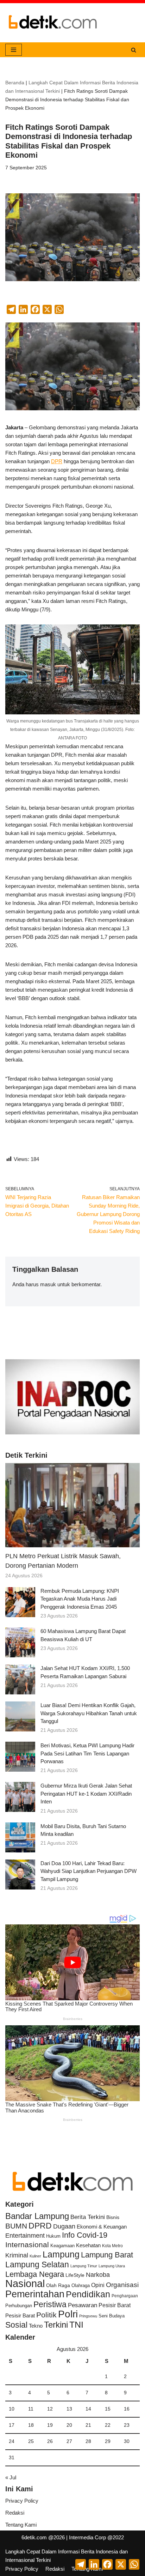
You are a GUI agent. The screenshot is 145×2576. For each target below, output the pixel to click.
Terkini (56, 2325)
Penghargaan (125, 2296)
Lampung (61, 2254)
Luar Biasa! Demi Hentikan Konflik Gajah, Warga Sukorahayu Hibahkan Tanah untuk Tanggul (89, 1713)
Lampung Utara (112, 2266)
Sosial (16, 2325)
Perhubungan (19, 2306)
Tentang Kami (21, 2525)
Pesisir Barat (115, 2305)
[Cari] (134, 50)
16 (127, 2409)
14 (88, 2409)
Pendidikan (88, 2294)
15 (108, 2409)
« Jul (11, 2477)
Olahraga (81, 2285)
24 (12, 2441)
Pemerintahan (35, 2294)
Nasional (25, 2283)
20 (69, 2425)
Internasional (27, 2245)
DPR (57, 461)
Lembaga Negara (35, 2274)
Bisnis (113, 2217)
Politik (46, 2315)
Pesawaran (83, 2305)
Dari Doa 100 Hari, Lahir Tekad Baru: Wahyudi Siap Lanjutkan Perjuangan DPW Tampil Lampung (89, 1871)
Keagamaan (62, 2246)
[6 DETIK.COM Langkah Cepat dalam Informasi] (53, 23)
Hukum (53, 2236)
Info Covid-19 (85, 2235)
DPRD (40, 2226)
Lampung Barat (107, 2255)
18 (31, 2425)
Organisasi (122, 2285)
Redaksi (15, 2513)
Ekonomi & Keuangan (102, 2227)
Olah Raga (58, 2285)
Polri (68, 2314)
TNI (76, 2324)
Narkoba (98, 2275)
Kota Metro (112, 2246)
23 (127, 2425)
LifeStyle (75, 2275)
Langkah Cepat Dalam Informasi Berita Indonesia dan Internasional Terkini (67, 2556)
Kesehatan (88, 2245)
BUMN (16, 2226)
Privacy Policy (22, 2501)
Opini (98, 2285)
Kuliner (35, 2256)
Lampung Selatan (37, 2264)
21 (88, 2425)
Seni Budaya (112, 2316)
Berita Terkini (88, 2217)
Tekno (36, 2326)
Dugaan (64, 2226)
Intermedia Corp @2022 (96, 2537)
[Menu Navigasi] (14, 50)
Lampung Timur (84, 2266)
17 (12, 2425)
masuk (48, 1284)
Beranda (15, 83)
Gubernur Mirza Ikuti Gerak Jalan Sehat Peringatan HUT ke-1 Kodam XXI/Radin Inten (86, 1794)
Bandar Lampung (37, 2216)
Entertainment (25, 2236)
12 (50, 2409)
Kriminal (17, 2255)
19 (50, 2425)
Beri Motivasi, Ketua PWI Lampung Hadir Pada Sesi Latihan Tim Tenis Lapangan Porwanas (87, 1753)
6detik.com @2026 (43, 2537)
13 (69, 2409)
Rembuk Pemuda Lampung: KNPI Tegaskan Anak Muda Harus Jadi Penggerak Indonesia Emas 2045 (80, 1599)
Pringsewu (88, 2316)
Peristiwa (50, 2304)
